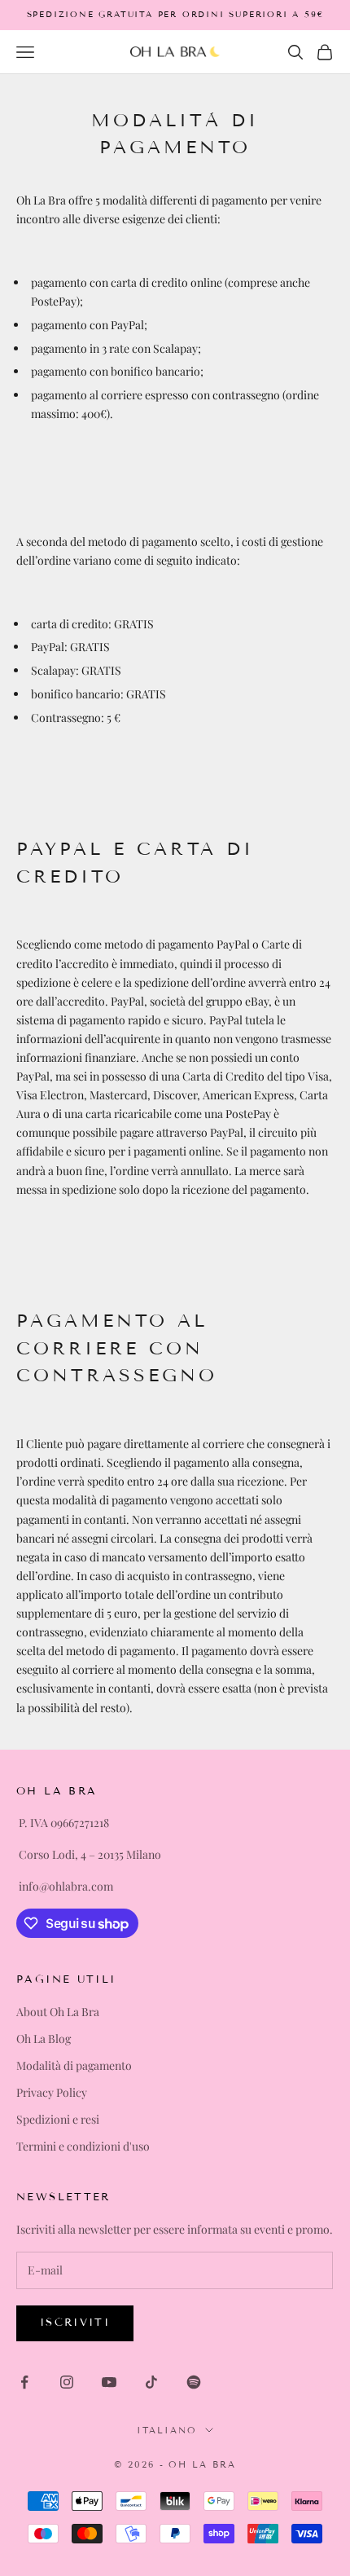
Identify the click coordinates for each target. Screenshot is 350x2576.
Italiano (167, 2430)
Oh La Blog (44, 2039)
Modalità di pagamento (74, 2065)
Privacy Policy (52, 2092)
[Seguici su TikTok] (151, 2382)
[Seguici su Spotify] (194, 2382)
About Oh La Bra (58, 2012)
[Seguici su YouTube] (109, 2382)
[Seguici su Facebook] (24, 2382)
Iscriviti (75, 2323)
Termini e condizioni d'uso (83, 2146)
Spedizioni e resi (58, 2119)
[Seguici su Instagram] (67, 2382)
